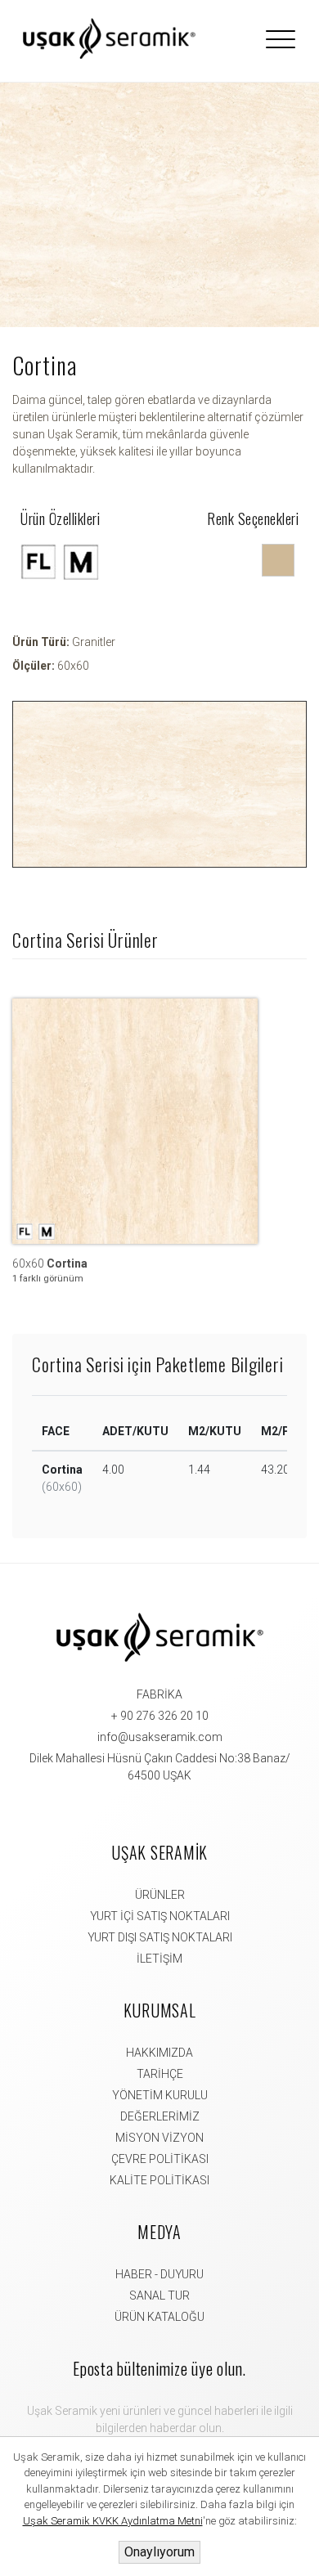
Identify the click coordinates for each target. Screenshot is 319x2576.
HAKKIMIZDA (159, 2053)
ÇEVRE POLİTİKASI (160, 2159)
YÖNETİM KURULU (160, 2095)
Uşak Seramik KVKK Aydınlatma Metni (113, 2521)
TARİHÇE (160, 2074)
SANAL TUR (159, 2296)
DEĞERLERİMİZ (160, 2116)
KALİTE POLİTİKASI (159, 2180)
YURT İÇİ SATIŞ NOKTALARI (160, 1916)
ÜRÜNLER (160, 1895)
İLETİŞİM (159, 1959)
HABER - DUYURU (159, 2274)
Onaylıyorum (159, 2552)
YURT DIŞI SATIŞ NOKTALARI (160, 1937)
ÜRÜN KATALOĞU (159, 2317)
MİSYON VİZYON (159, 2138)
